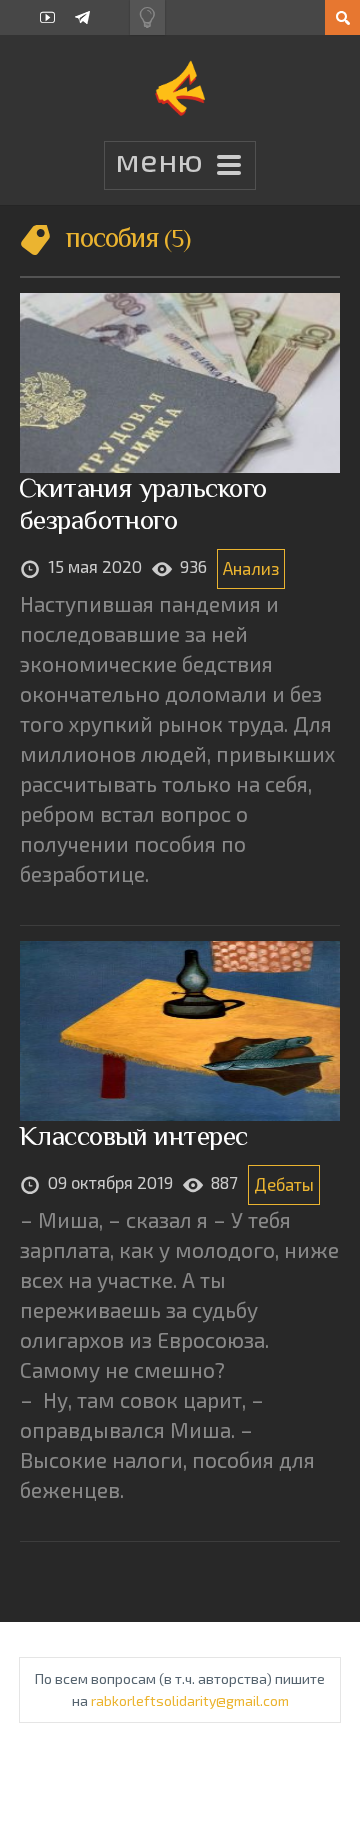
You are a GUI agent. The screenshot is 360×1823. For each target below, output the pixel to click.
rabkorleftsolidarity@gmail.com (190, 1700)
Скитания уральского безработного (143, 503)
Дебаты (284, 1184)
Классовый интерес (133, 1135)
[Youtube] (47, 17)
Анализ (251, 568)
